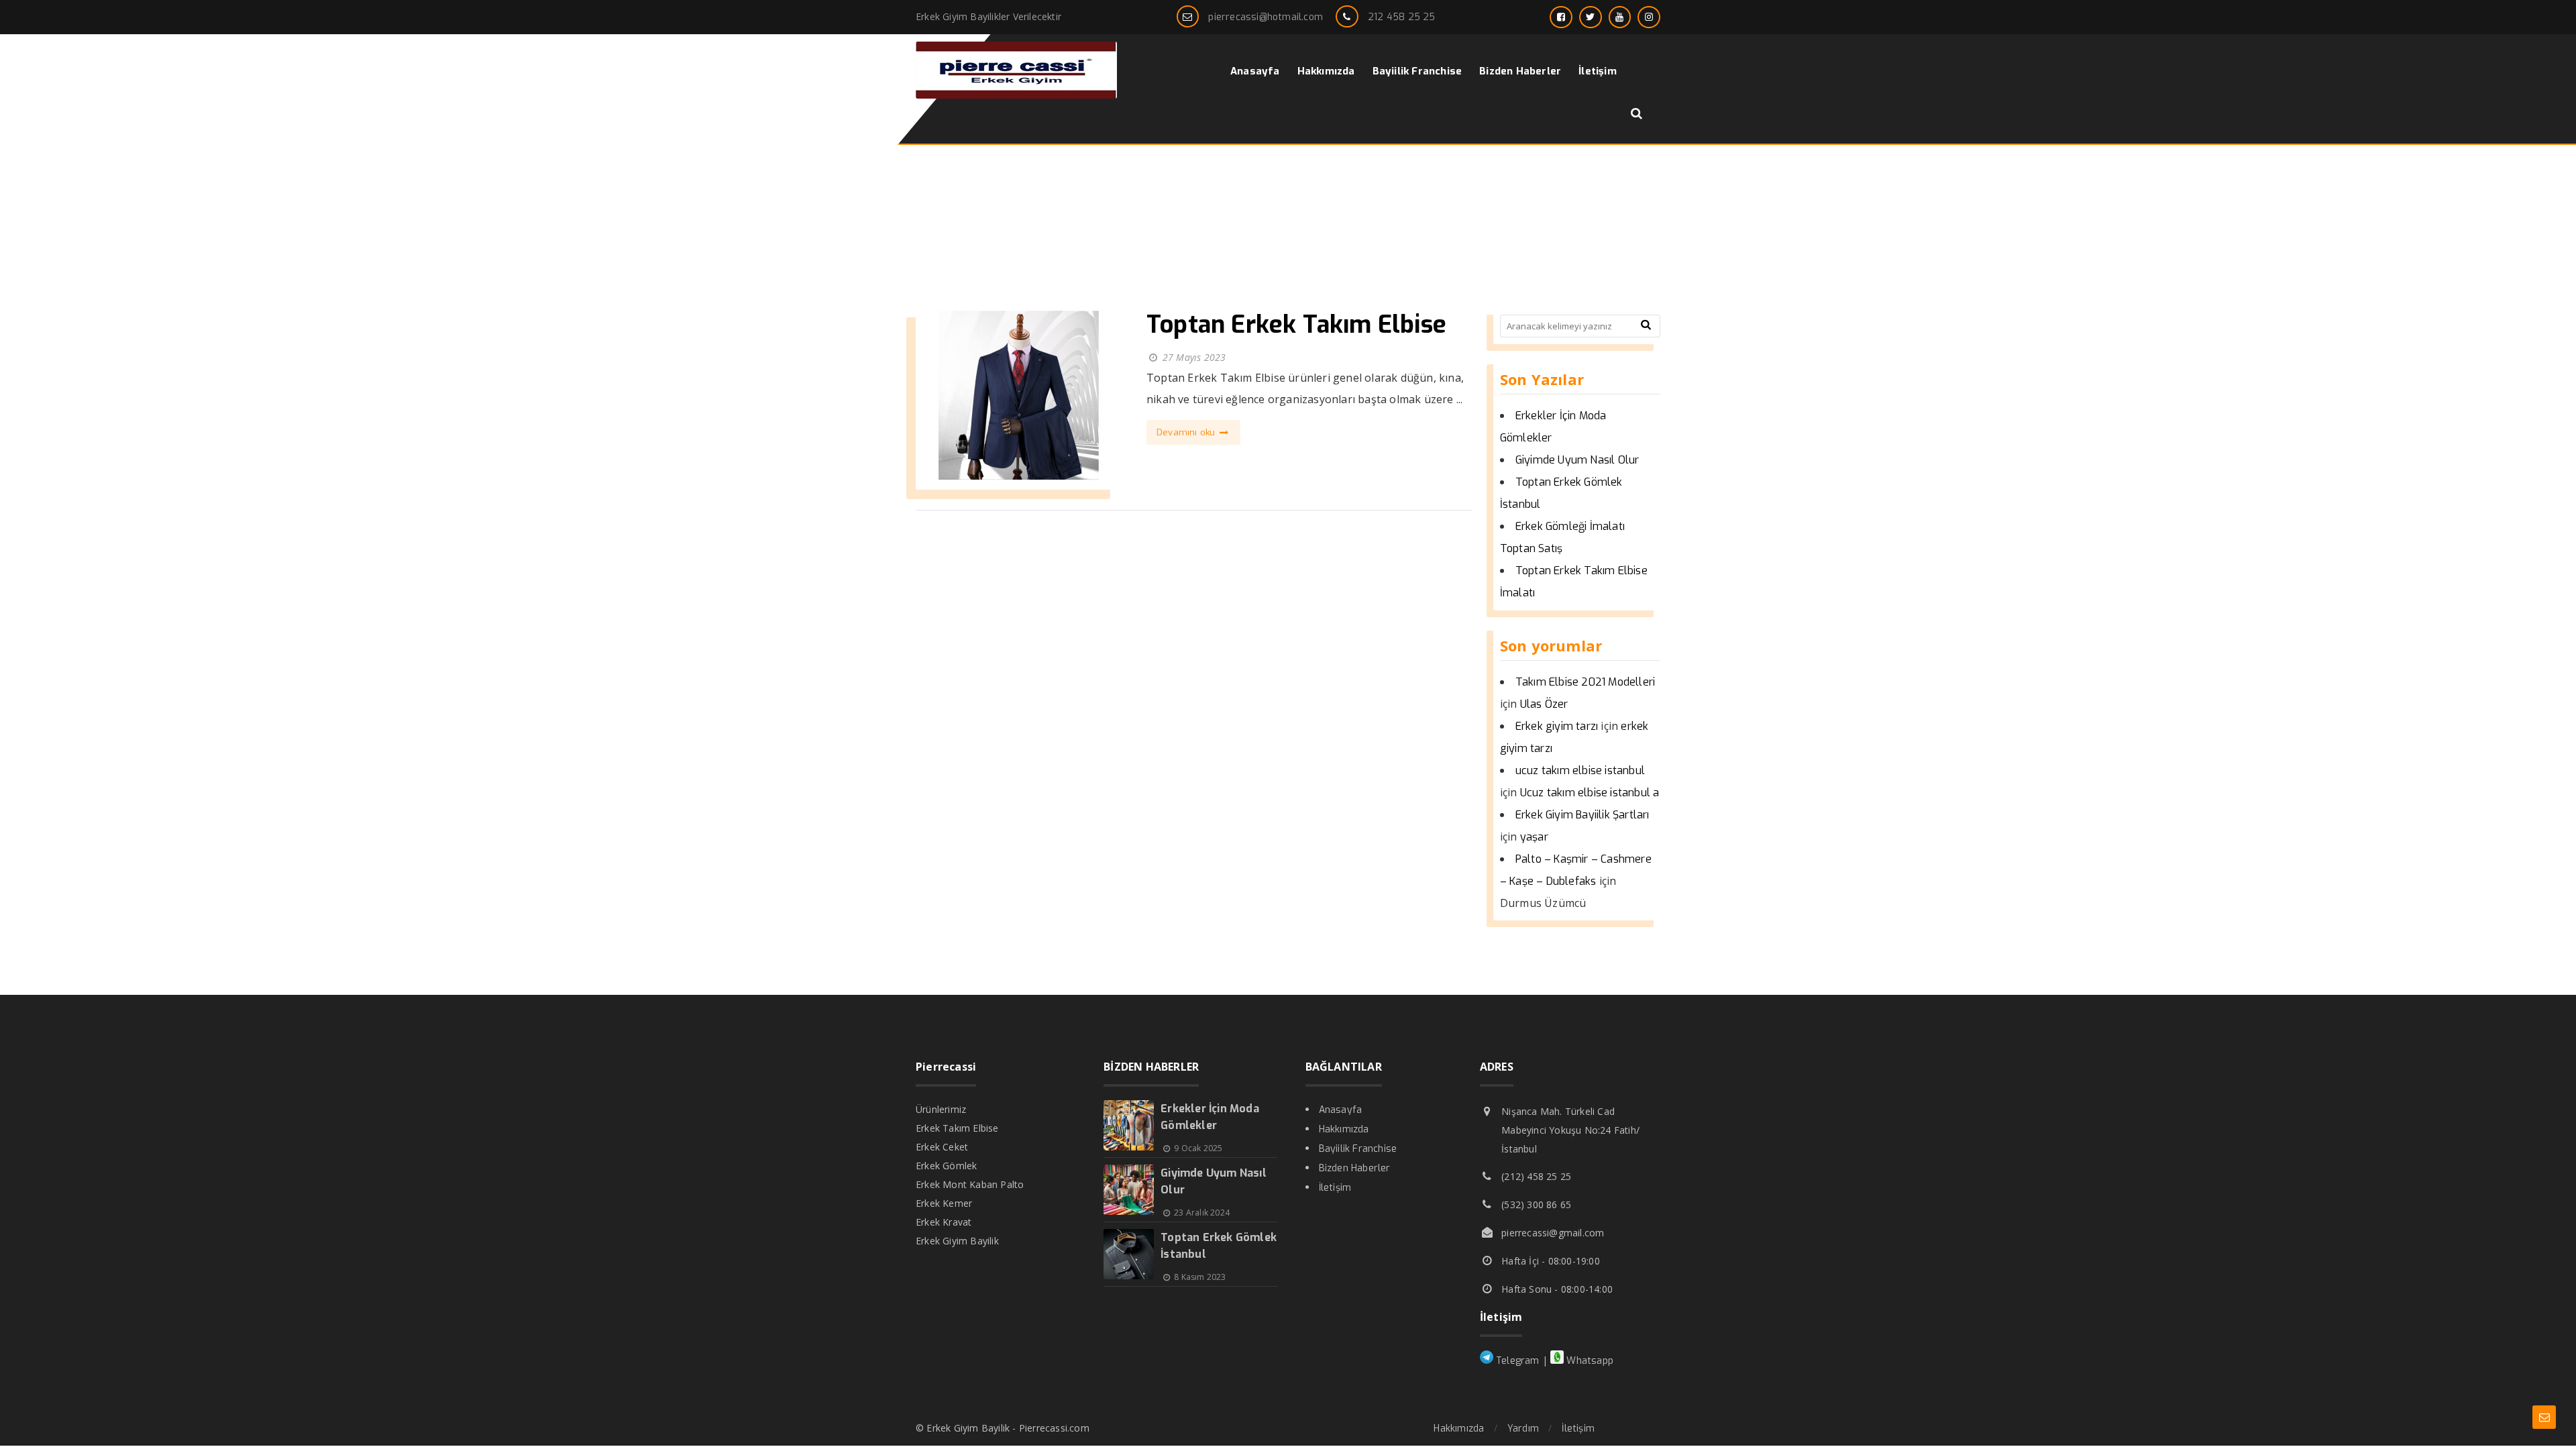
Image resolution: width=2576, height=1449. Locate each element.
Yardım (1523, 1429)
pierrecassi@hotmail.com (1266, 17)
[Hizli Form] (2544, 1417)
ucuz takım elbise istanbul (1580, 770)
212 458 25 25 (1402, 17)
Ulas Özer (1544, 704)
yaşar (1534, 837)
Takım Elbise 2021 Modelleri (1585, 682)
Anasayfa (1341, 1110)
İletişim (1335, 1188)
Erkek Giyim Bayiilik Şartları (1582, 815)
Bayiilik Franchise (1358, 1149)
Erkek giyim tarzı (1557, 726)
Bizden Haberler (1355, 1168)
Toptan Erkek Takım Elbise (1296, 325)
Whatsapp (1589, 1361)
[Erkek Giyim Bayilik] (1016, 95)
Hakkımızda (1344, 1129)
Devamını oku (1187, 432)
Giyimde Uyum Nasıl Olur (1577, 460)
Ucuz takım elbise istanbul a (1590, 793)
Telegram (1516, 1361)
